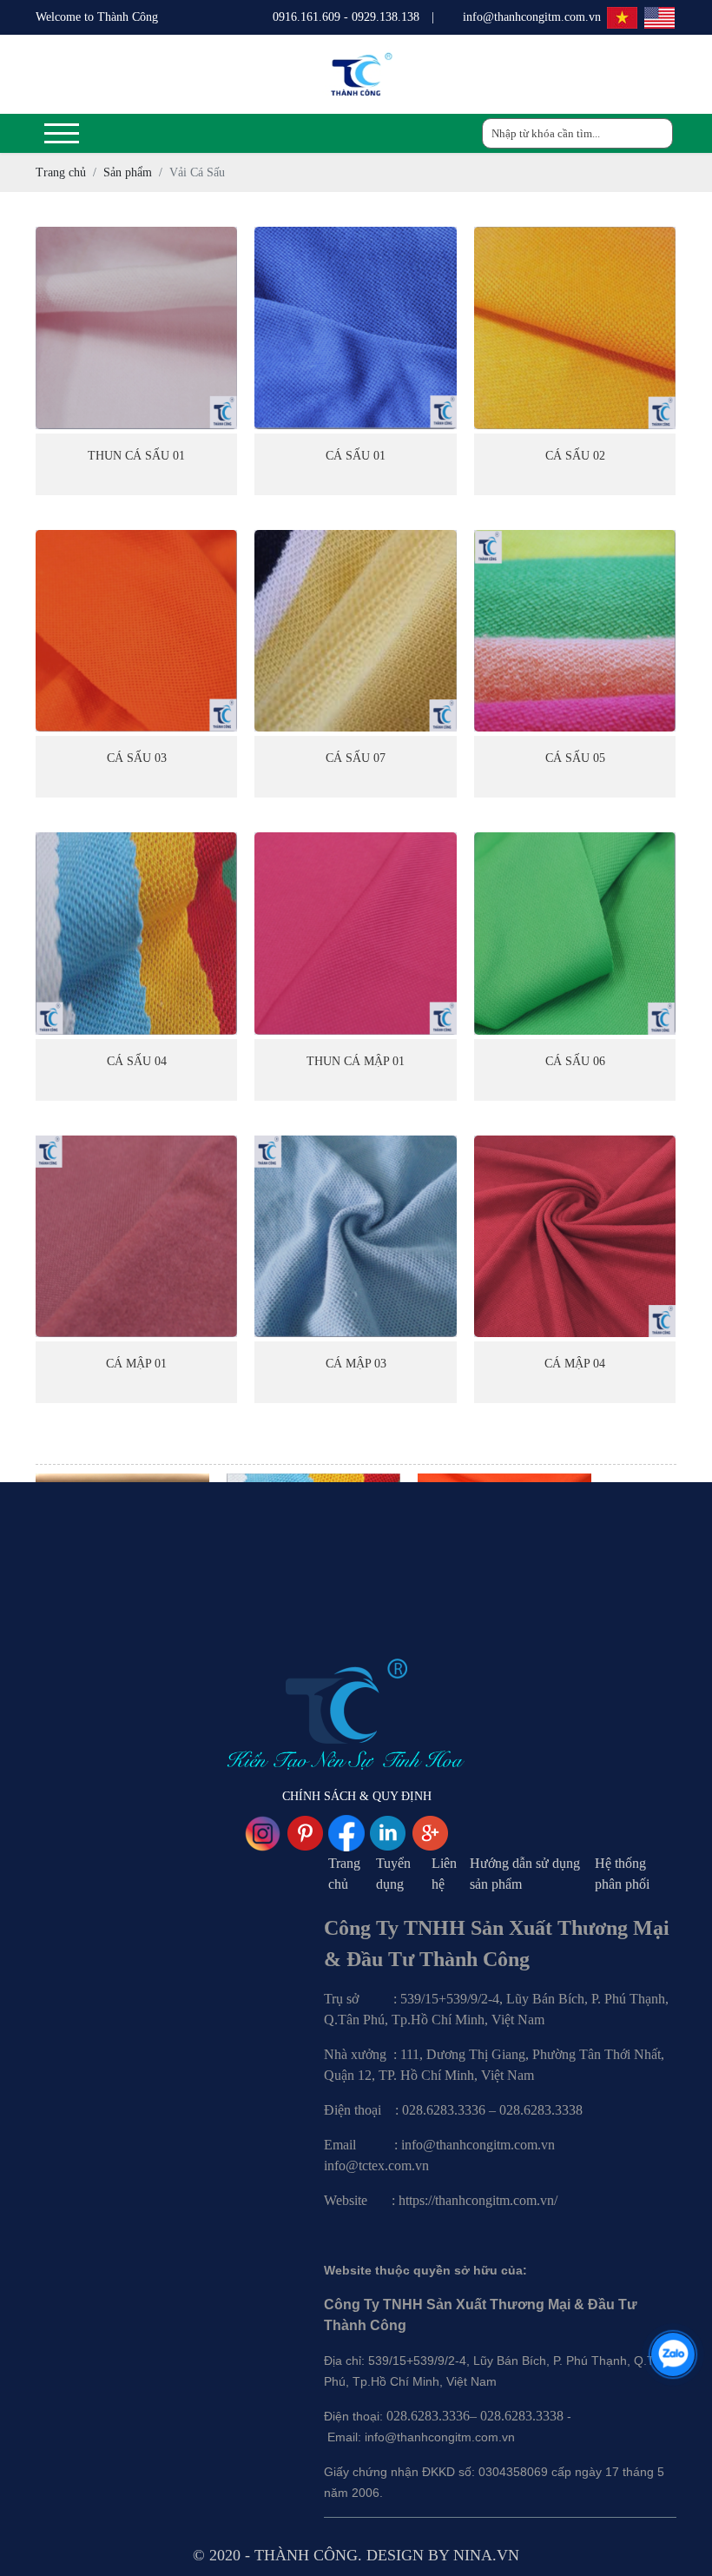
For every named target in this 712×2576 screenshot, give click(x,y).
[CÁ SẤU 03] (136, 631)
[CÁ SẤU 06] (575, 933)
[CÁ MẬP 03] (355, 1236)
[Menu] (62, 133)
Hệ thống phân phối (622, 1874)
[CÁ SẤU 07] (355, 631)
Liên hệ (444, 1874)
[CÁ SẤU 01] (355, 328)
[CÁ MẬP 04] (575, 1236)
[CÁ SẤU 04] (136, 933)
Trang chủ (344, 1874)
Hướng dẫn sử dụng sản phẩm (525, 1874)
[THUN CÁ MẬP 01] (355, 933)
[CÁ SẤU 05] (575, 631)
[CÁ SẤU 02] (575, 328)
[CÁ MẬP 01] (136, 1236)
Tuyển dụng (393, 1874)
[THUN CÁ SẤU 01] (136, 328)
